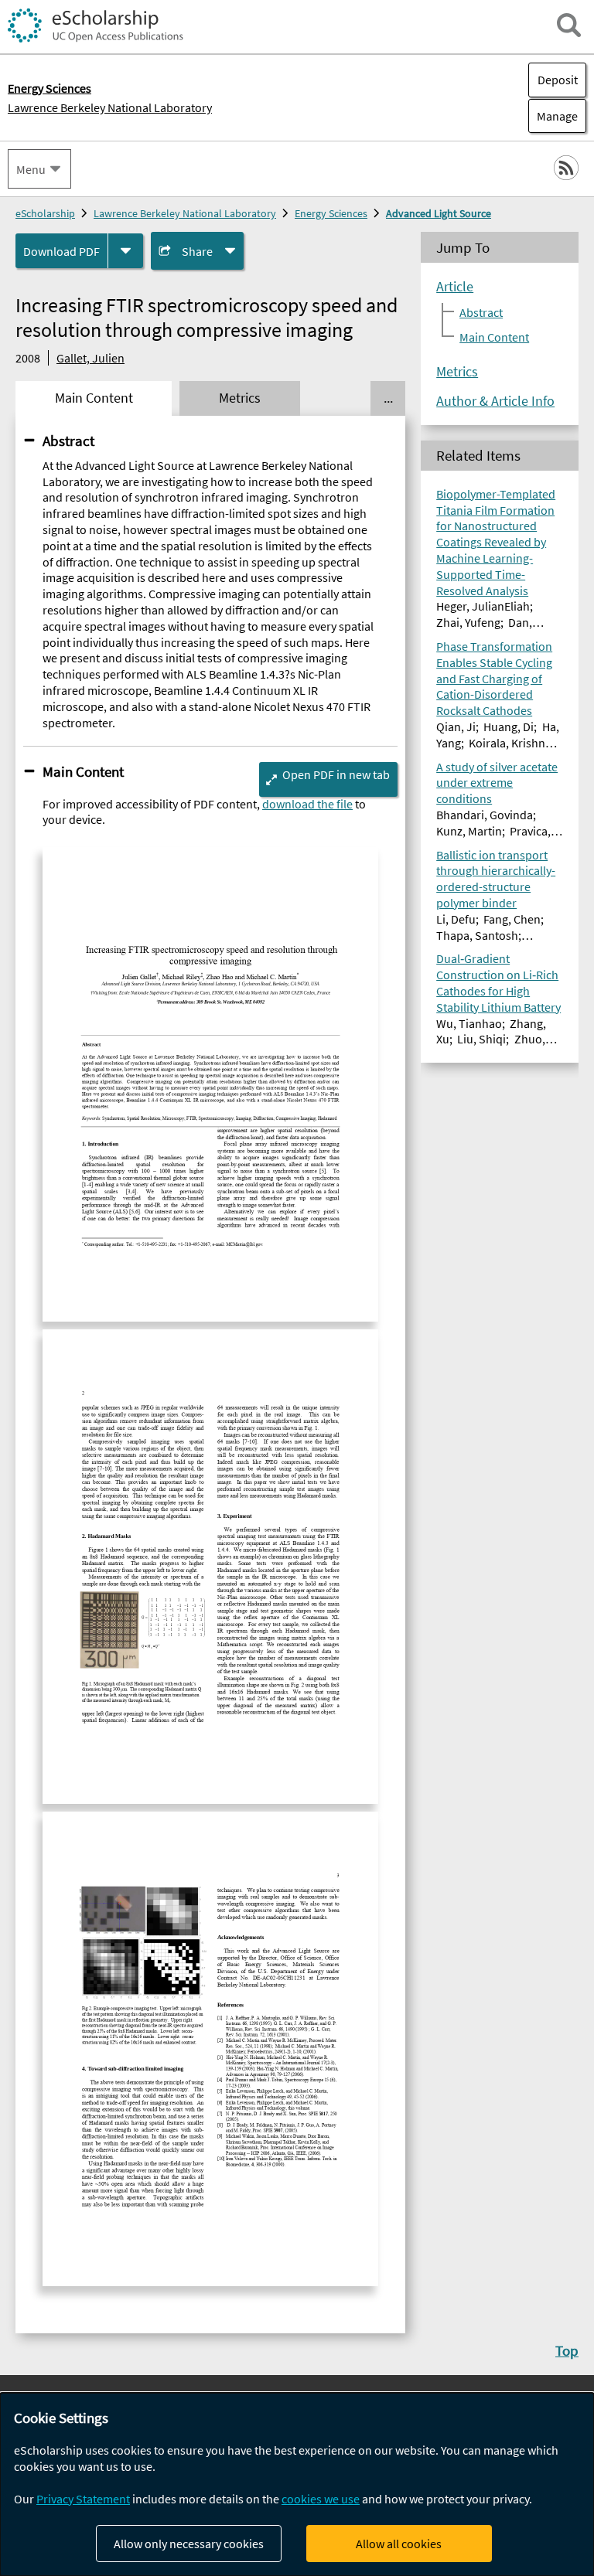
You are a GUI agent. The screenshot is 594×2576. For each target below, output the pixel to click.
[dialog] (297, 2484)
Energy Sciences (331, 213)
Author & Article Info (495, 401)
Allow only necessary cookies (189, 2544)
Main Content (83, 771)
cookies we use (321, 2499)
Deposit (558, 80)
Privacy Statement (83, 2499)
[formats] (126, 251)
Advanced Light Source (439, 213)
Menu (31, 169)
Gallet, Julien (90, 358)
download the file (307, 804)
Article (455, 287)
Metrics (457, 372)
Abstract (68, 441)
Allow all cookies (399, 2544)
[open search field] (569, 25)
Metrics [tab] (240, 398)
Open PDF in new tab (336, 774)
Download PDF (61, 251)
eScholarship (45, 213)
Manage (553, 116)
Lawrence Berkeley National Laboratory (110, 107)
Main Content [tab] (94, 398)
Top (567, 2350)
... (388, 398)
